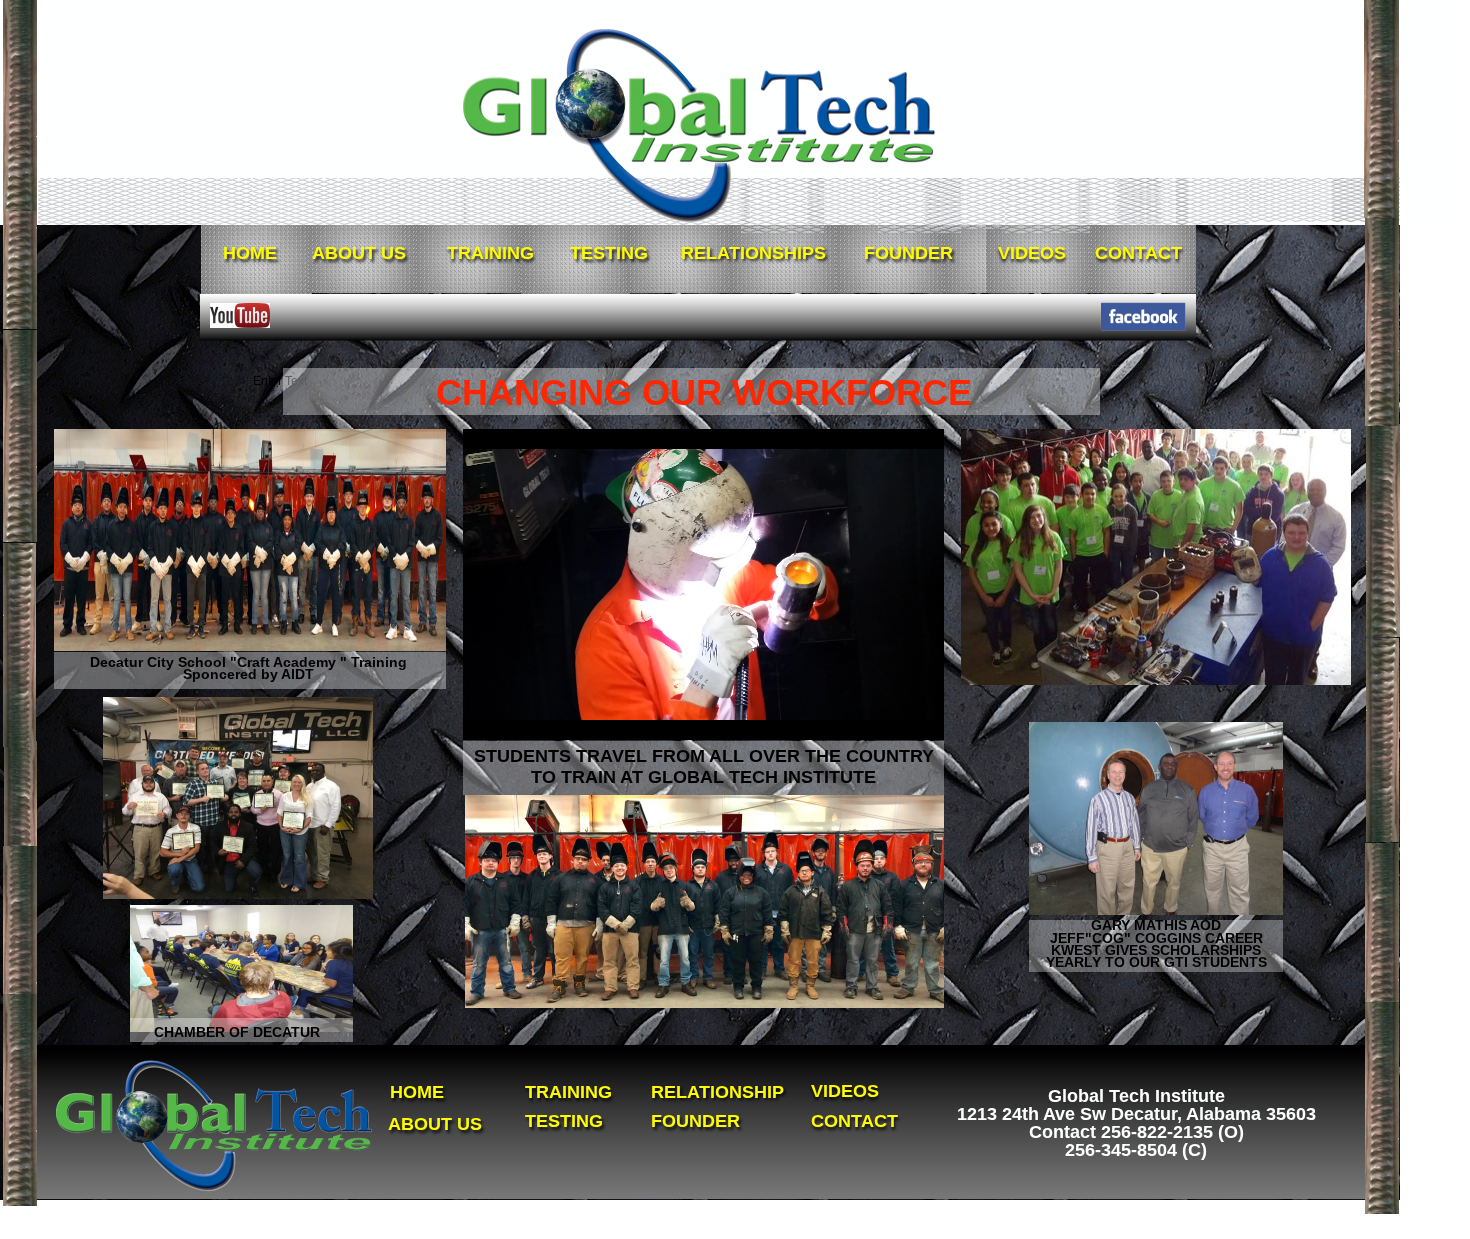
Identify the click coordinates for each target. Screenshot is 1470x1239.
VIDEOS (845, 1091)
